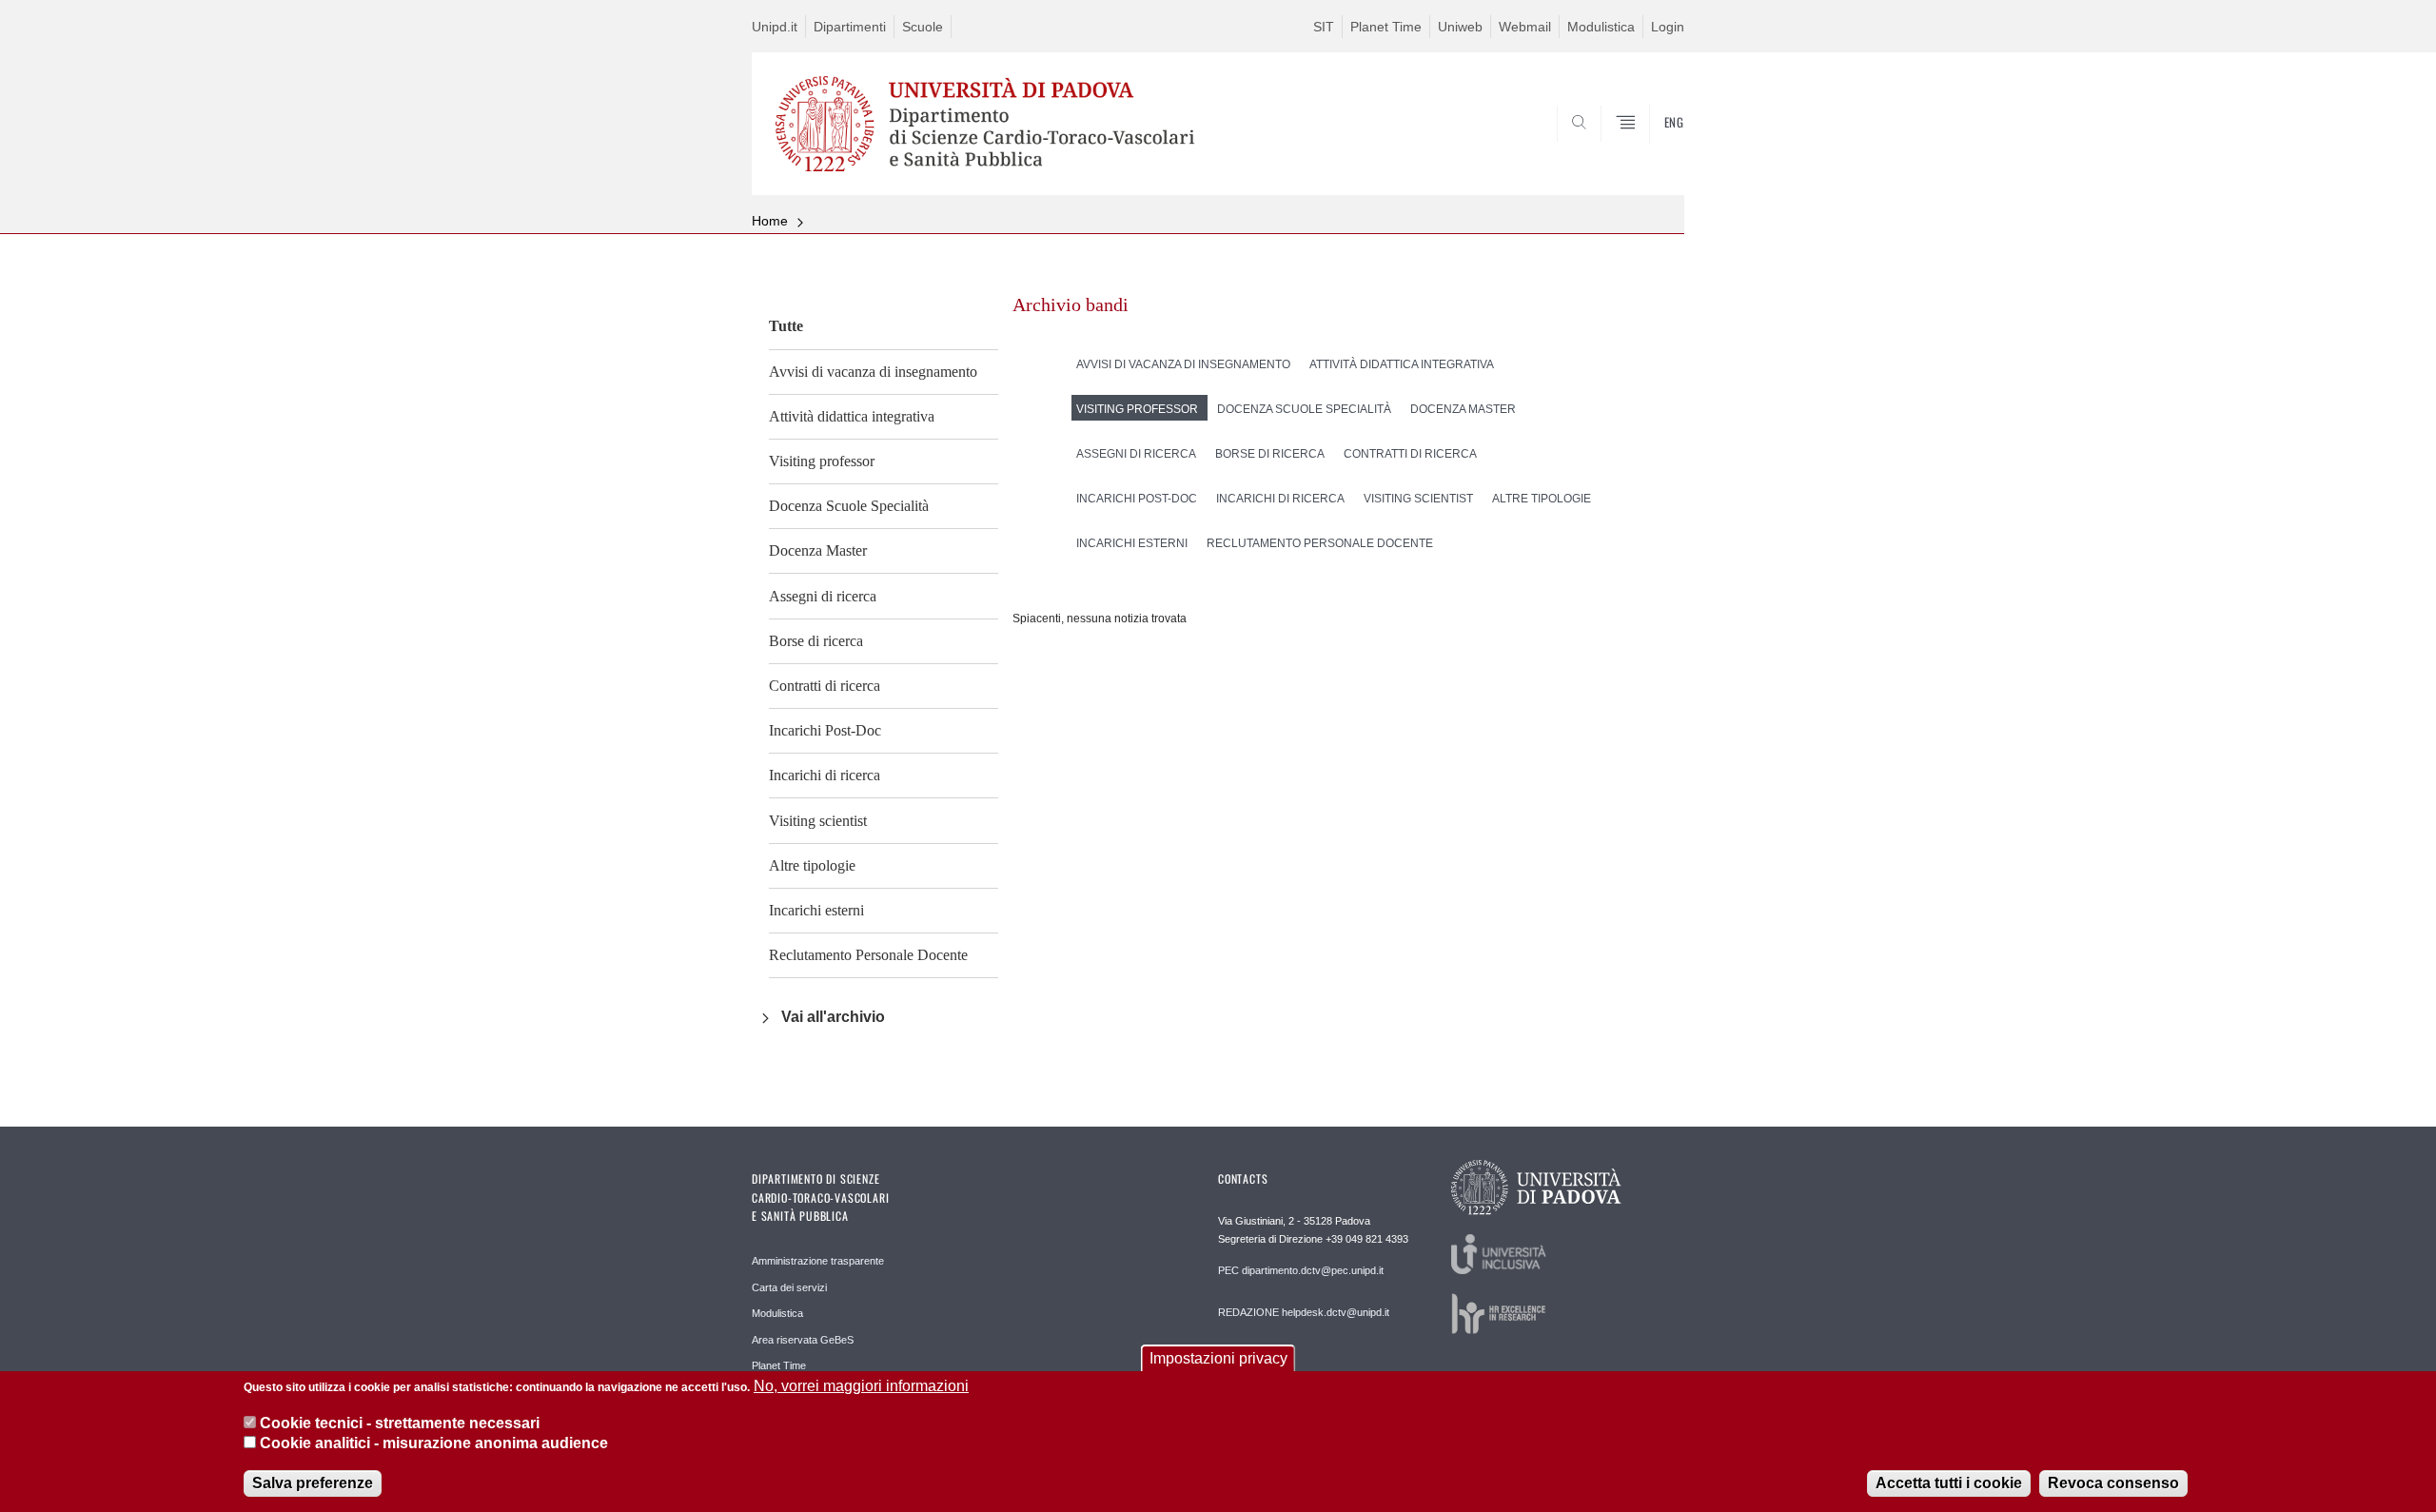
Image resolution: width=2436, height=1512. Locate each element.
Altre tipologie (812, 865)
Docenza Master (818, 550)
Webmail (1525, 27)
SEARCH (1650, 148)
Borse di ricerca (816, 641)
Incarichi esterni (816, 910)
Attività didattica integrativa (852, 416)
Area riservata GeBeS (803, 1340)
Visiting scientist (818, 821)
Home (770, 221)
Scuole (923, 27)
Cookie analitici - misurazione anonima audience (434, 1444)
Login (1668, 27)
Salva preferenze (313, 1483)
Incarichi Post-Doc (825, 730)
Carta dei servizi (789, 1287)
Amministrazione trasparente (818, 1261)
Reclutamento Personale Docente (868, 955)
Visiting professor (822, 461)
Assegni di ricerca (823, 596)
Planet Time (1386, 27)
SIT (1324, 27)
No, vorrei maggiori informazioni (861, 1386)
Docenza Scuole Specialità (849, 506)
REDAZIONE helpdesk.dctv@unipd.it (1304, 1312)
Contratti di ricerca (825, 686)
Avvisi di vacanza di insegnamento (873, 372)
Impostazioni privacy (1218, 1358)
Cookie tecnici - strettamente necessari (400, 1422)
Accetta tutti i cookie (1949, 1483)
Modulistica (1601, 27)
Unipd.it (775, 27)
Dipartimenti (850, 27)
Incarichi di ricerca (825, 775)
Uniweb (1460, 27)
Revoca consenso (2113, 1483)
